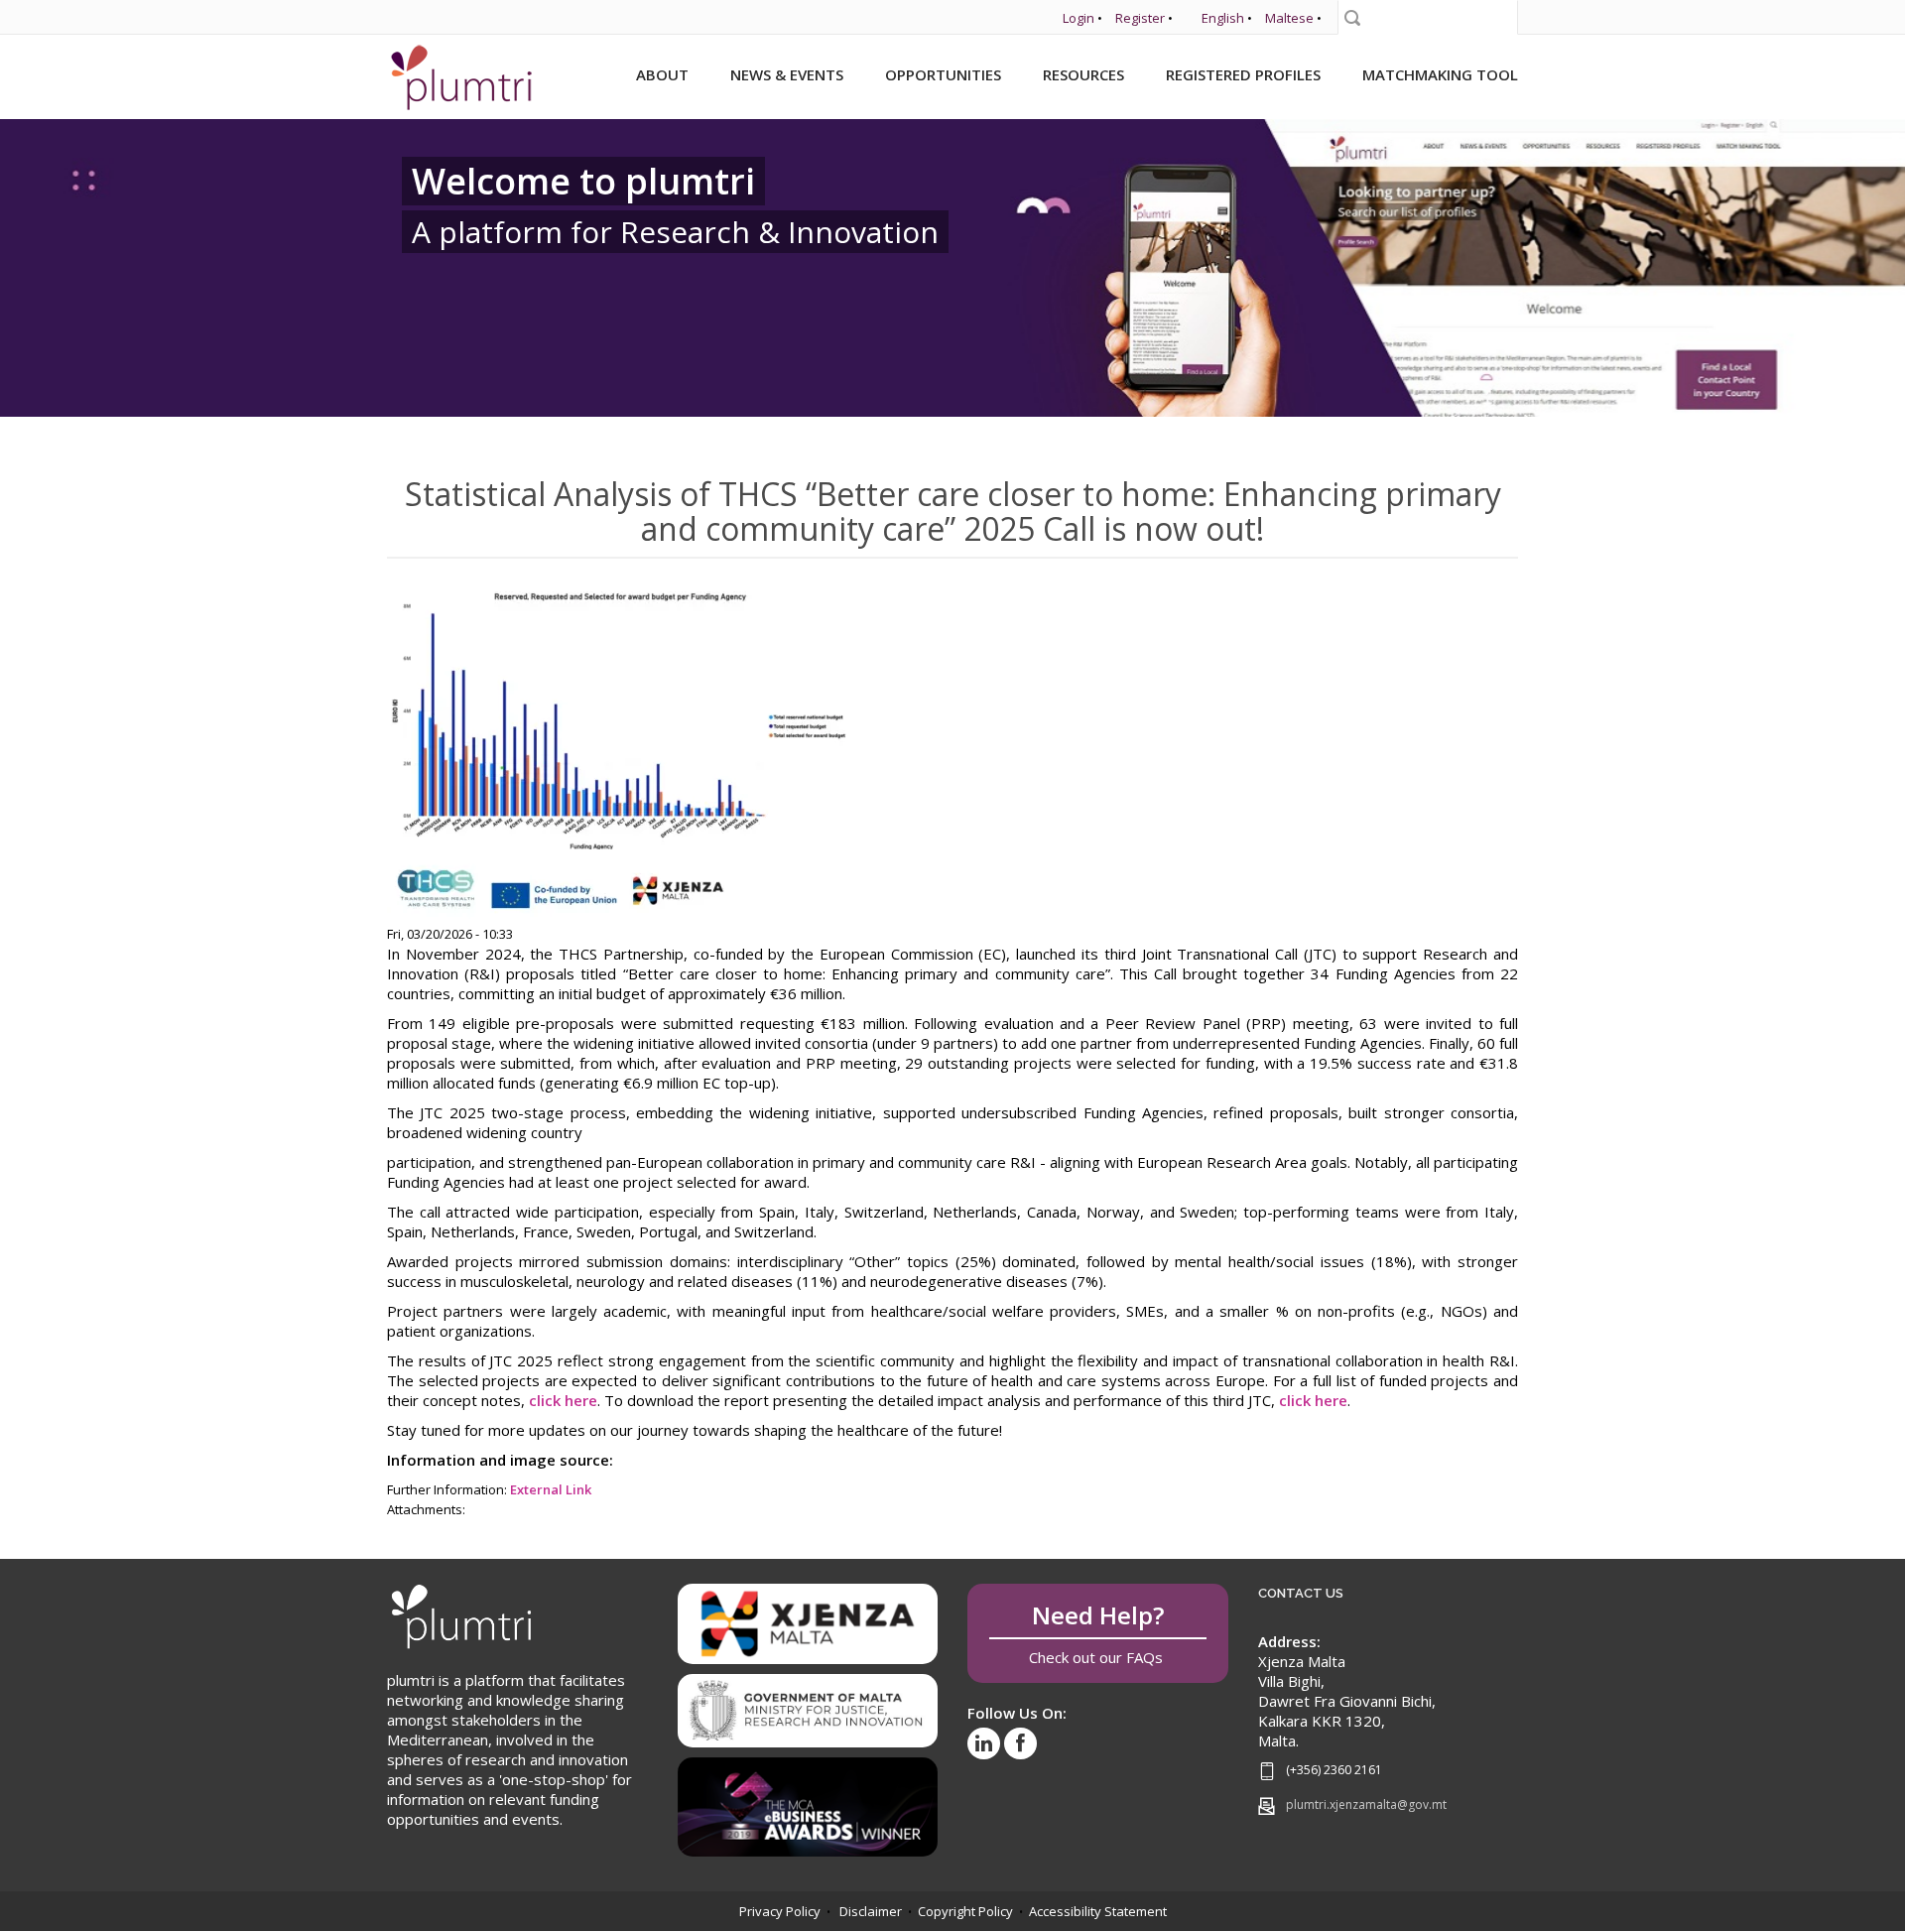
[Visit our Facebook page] (1020, 1743)
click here (563, 1400)
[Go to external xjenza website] (808, 1622)
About (662, 74)
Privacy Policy (780, 1911)
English (1223, 18)
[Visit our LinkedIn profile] (984, 1743)
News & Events (787, 74)
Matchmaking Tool (1440, 74)
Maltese (1289, 18)
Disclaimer (871, 1911)
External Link (551, 1489)
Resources (1083, 74)
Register (1140, 18)
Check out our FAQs (1098, 1633)
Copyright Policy (965, 1911)
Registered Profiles (1243, 74)
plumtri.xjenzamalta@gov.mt (1366, 1804)
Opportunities (943, 74)
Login (1079, 18)
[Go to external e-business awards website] (808, 1800)
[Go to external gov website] (808, 1704)
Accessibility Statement (1098, 1911)
